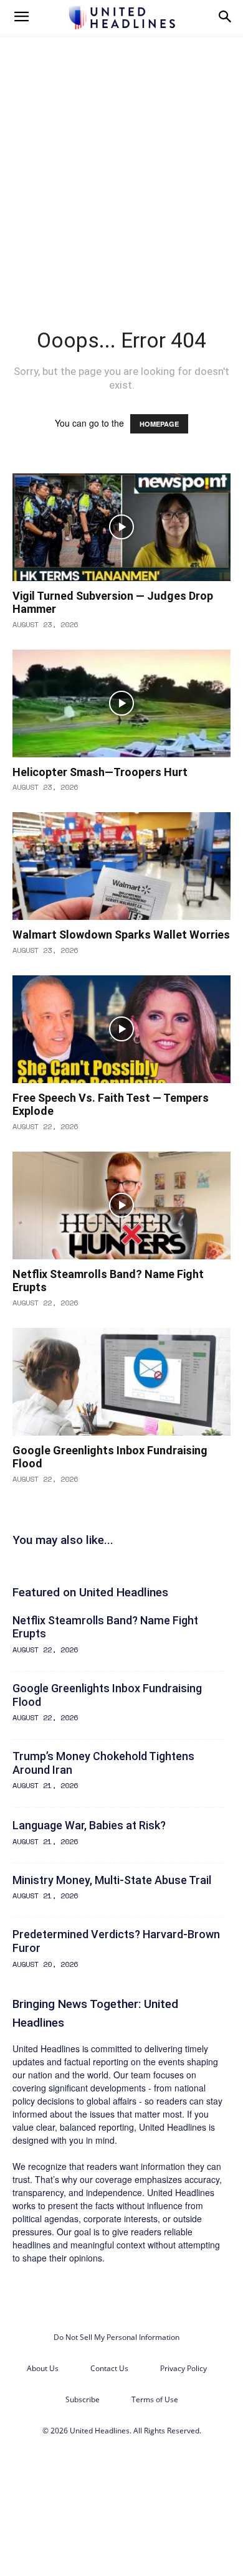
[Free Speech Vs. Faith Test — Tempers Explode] (121, 1029)
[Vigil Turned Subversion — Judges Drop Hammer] (121, 527)
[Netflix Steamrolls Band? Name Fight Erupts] (121, 1205)
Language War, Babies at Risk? (89, 1825)
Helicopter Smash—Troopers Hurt (100, 772)
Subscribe (83, 2399)
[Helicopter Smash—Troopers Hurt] (121, 703)
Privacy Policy (183, 2368)
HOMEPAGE (159, 424)
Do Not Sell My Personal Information (117, 2337)
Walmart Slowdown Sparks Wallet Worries (121, 935)
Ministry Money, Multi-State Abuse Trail (112, 1880)
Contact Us (109, 2368)
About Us (43, 2368)
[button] (21, 17)
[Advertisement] (121, 161)
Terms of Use (155, 2399)
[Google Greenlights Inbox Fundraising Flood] (121, 1382)
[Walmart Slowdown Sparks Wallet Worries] (121, 866)
